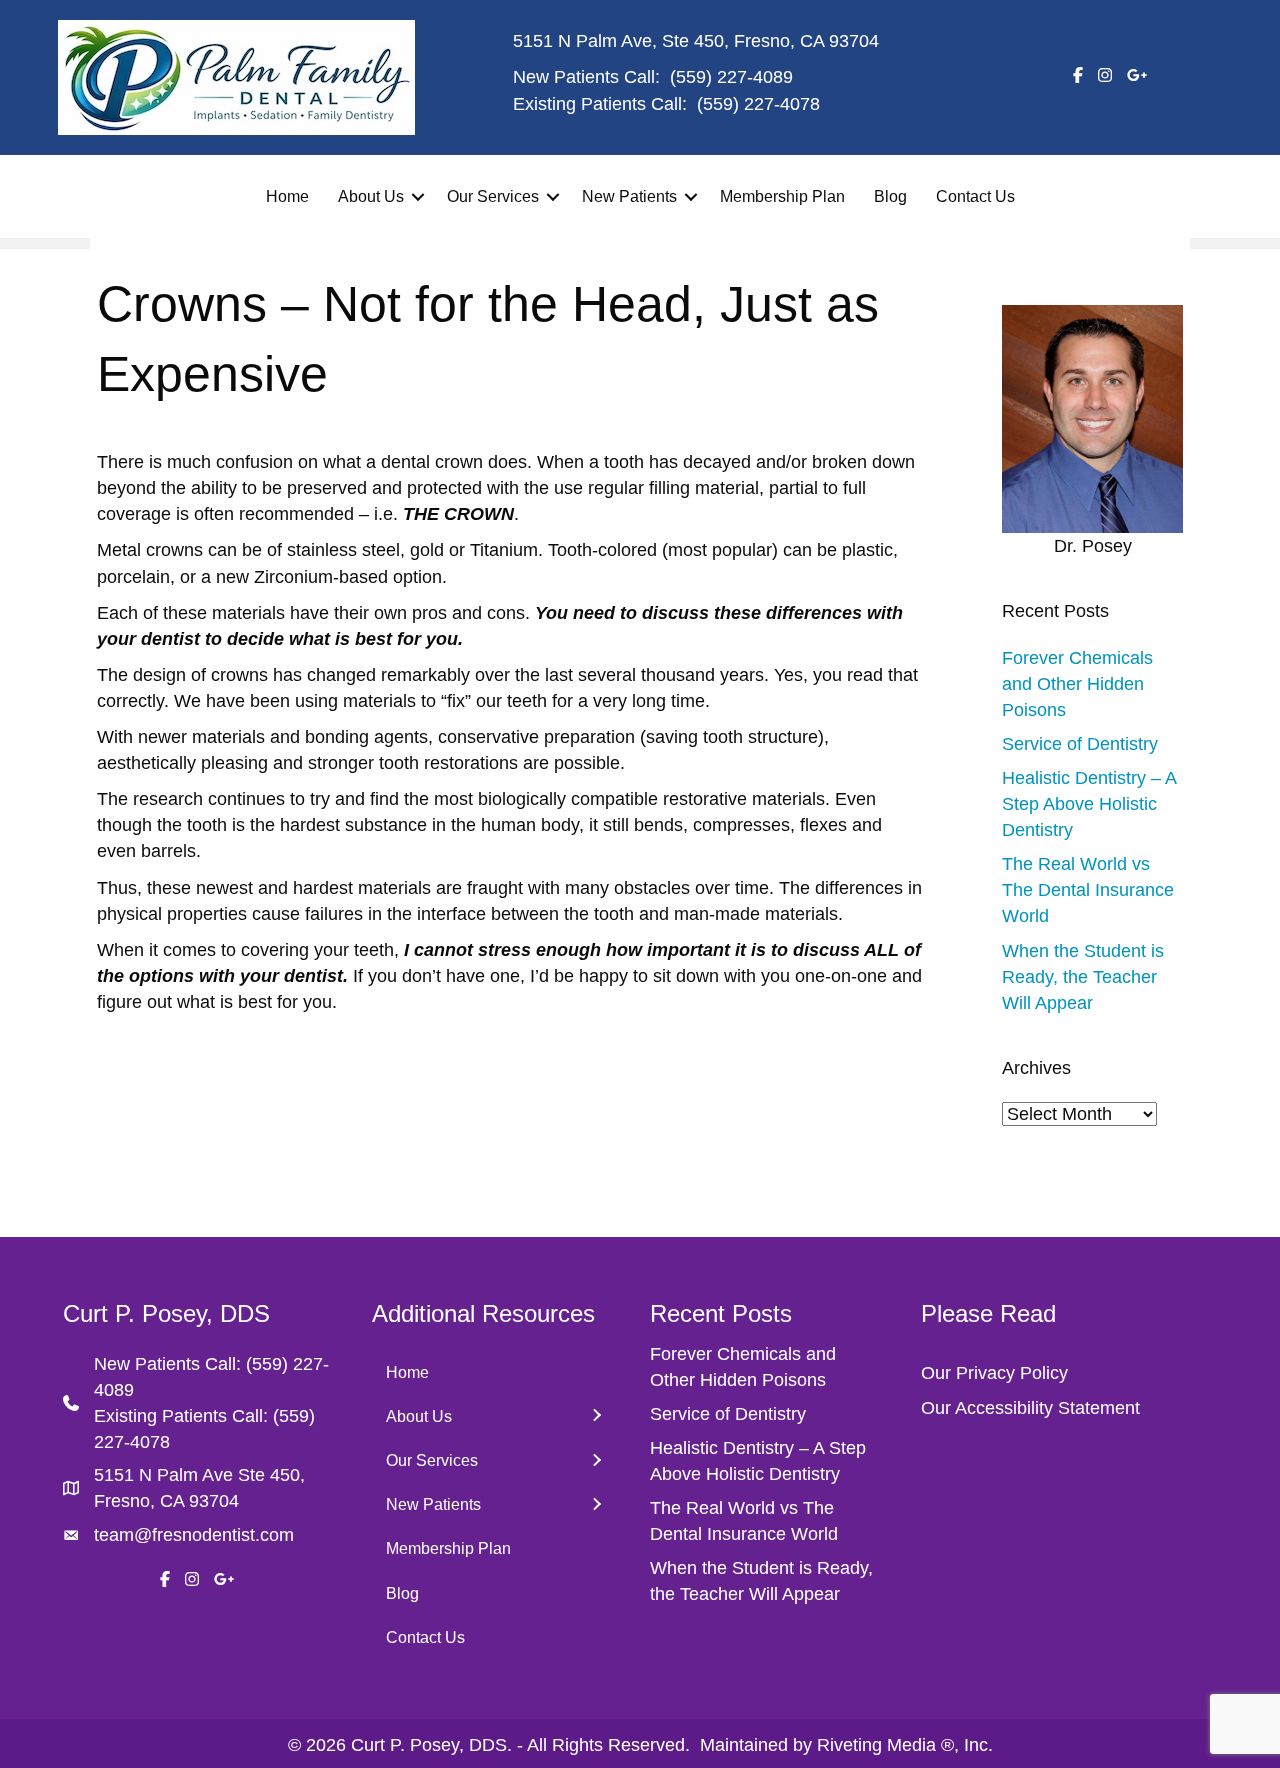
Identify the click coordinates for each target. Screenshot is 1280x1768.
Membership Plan (782, 196)
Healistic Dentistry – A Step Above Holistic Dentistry (1089, 804)
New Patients (629, 196)
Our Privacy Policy (994, 1373)
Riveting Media (876, 1745)
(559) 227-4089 (731, 77)
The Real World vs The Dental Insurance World (1088, 890)
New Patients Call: (170, 1364)
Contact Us (975, 196)
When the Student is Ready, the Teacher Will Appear (1083, 977)
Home (287, 196)
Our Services (493, 196)
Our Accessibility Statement (1030, 1408)
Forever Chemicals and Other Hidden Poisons (1077, 684)
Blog (890, 196)
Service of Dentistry (1080, 744)
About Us (371, 196)
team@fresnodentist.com (194, 1535)
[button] (418, 196)
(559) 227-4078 (758, 104)
